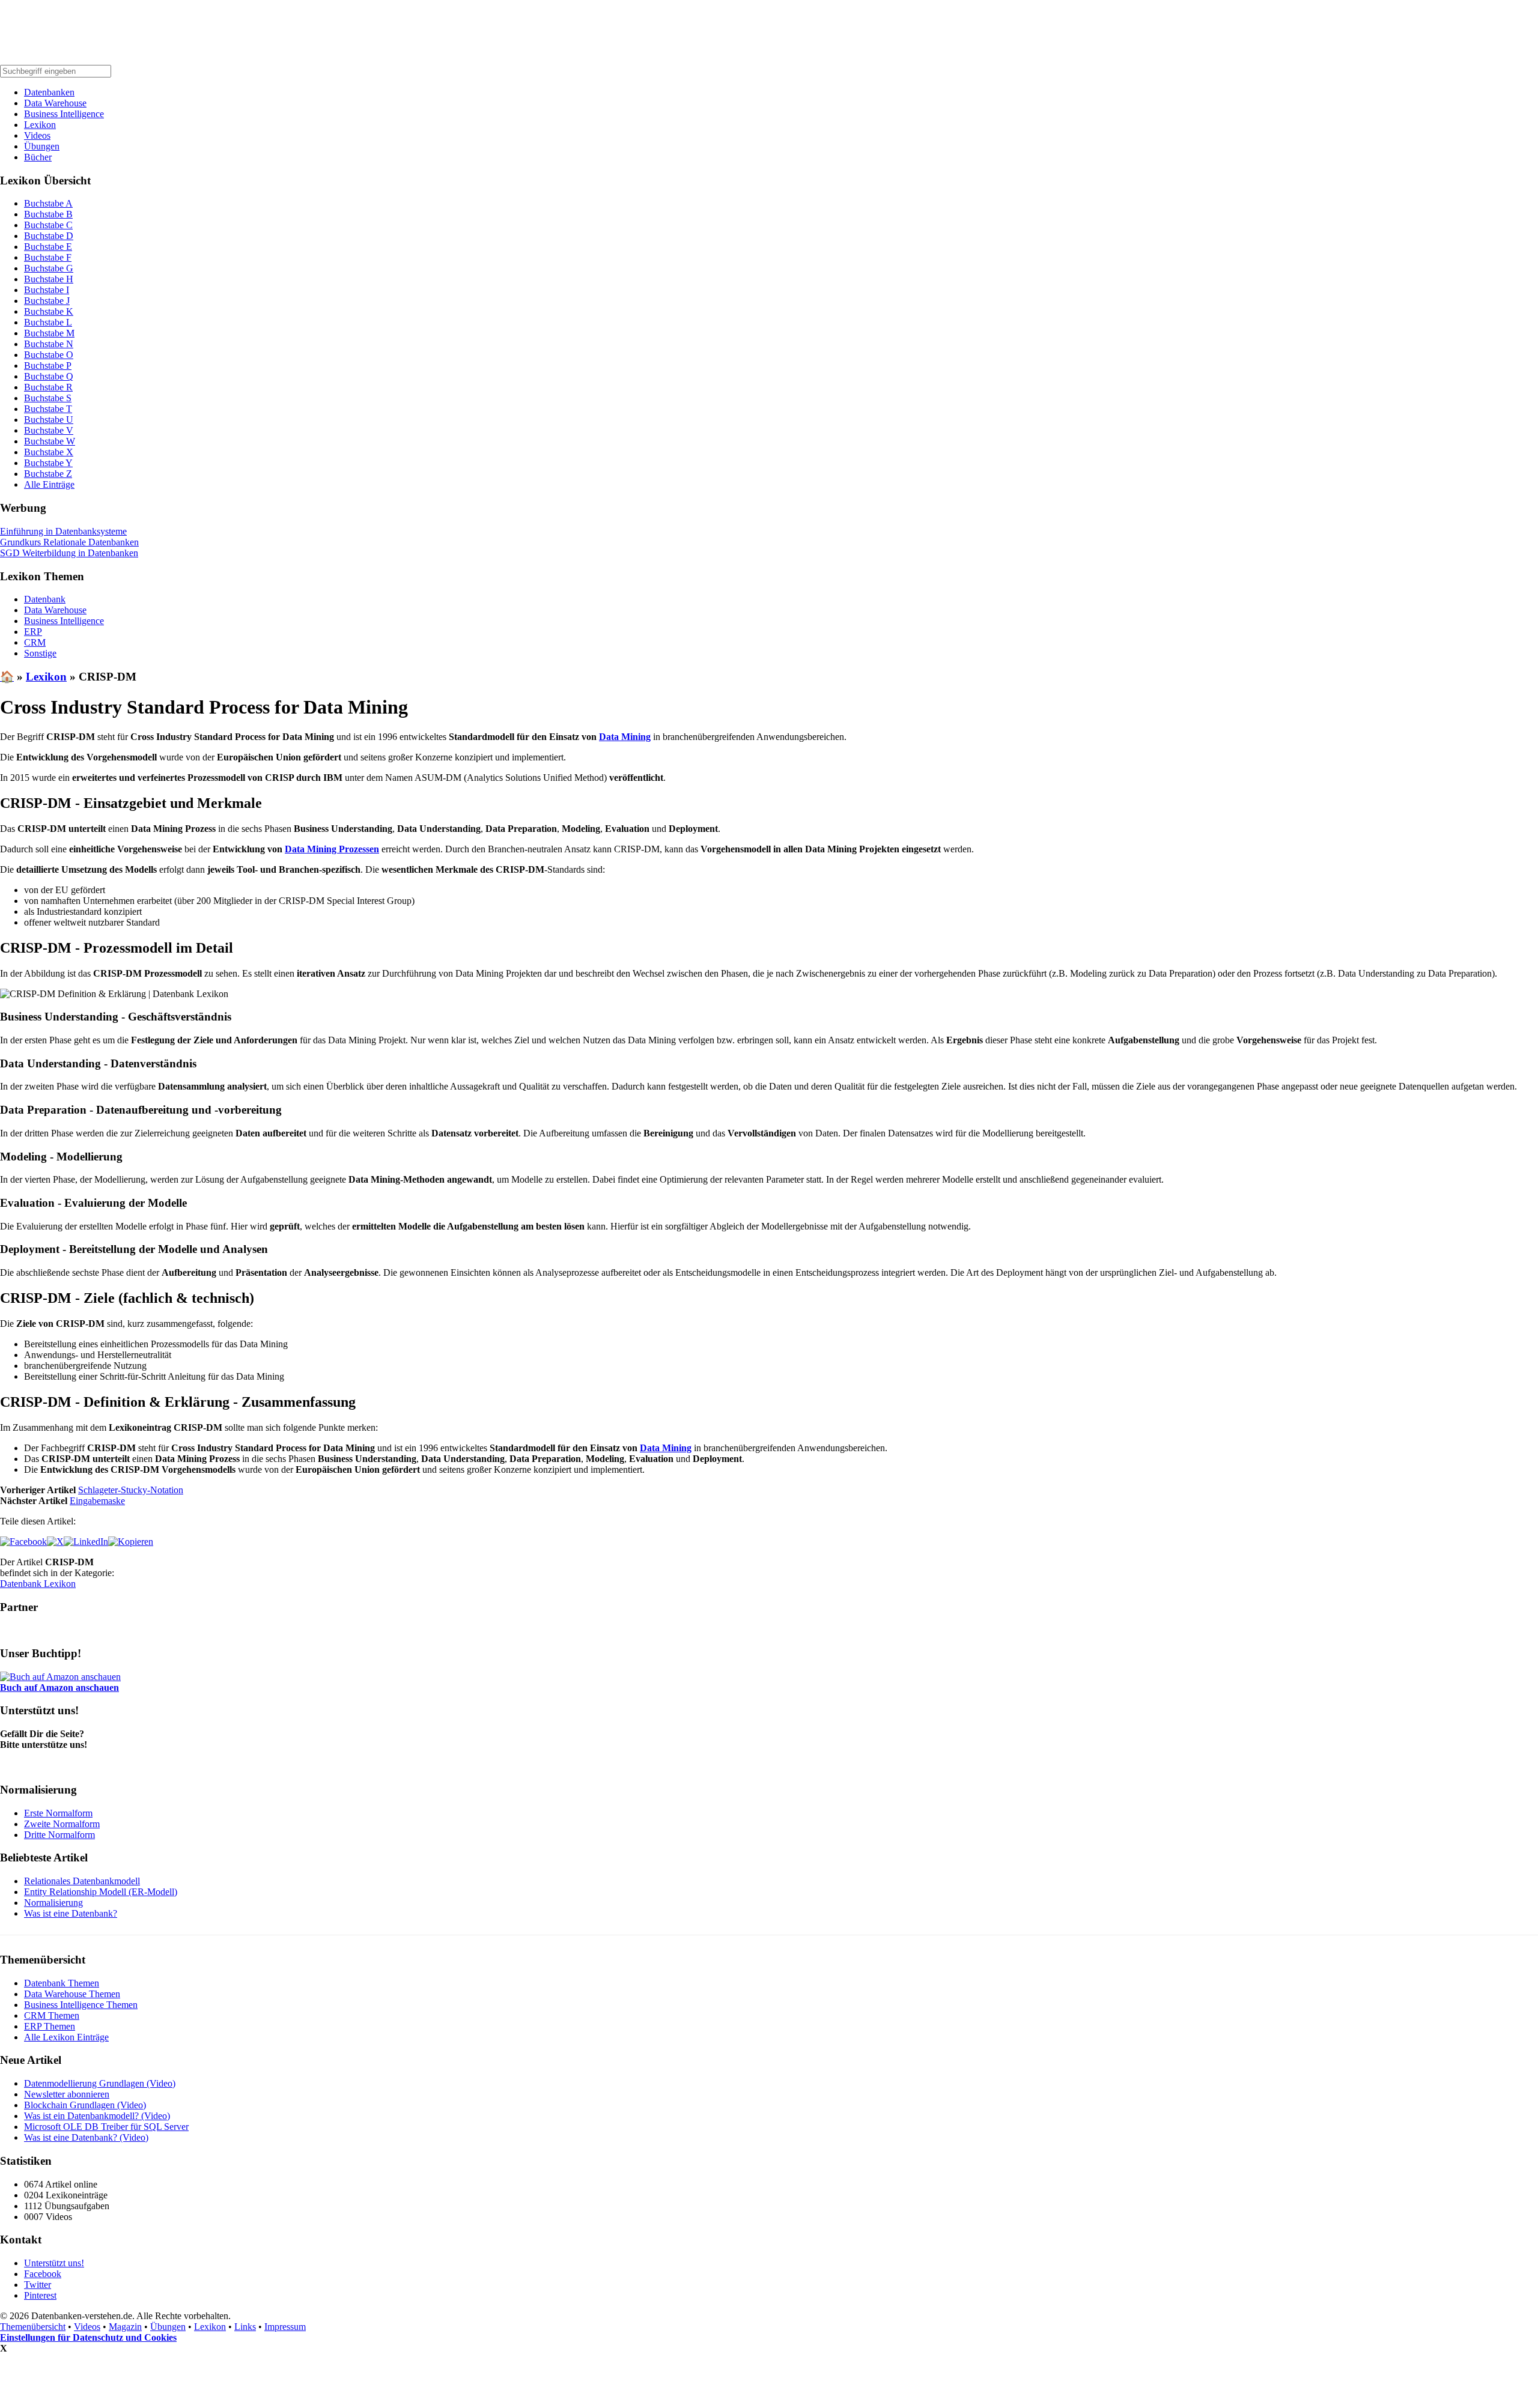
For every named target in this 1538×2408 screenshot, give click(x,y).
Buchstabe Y (48, 463)
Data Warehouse (55, 103)
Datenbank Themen (62, 1983)
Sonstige (40, 653)
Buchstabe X (49, 452)
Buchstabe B (48, 214)
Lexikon (40, 125)
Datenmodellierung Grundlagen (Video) (100, 2083)
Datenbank (45, 599)
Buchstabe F (48, 257)
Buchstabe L (48, 322)
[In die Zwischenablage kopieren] (131, 1542)
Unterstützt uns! (54, 2263)
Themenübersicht (33, 2327)
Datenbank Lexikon (38, 1584)
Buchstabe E (48, 247)
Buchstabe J (47, 301)
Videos (37, 135)
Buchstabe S (48, 398)
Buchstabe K (49, 311)
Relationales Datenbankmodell (82, 1881)
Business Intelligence (64, 114)
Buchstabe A (48, 203)
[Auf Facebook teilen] (23, 1542)
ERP (33, 632)
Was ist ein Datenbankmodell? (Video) (97, 2116)
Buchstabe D (49, 236)
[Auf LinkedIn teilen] (86, 1542)
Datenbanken (49, 92)
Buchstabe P (48, 365)
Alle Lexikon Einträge (66, 2037)
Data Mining (625, 737)
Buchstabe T (48, 409)
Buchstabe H (49, 279)
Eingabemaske (97, 1501)
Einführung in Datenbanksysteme (63, 531)
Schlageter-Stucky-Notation (131, 1490)
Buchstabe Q (49, 376)
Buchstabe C (48, 225)
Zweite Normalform (62, 1824)
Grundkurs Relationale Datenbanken (69, 542)
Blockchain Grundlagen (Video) (85, 2105)
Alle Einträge (49, 484)
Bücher (38, 157)
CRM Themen (52, 2015)
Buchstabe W (50, 441)
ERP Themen (50, 2026)
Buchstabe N (49, 344)
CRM (35, 642)
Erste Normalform (58, 1813)
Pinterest (40, 2295)
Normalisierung (53, 1903)
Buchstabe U (49, 420)
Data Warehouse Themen (72, 1994)
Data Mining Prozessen (332, 849)
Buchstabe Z (48, 474)
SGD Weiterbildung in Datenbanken (69, 553)
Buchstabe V (49, 430)
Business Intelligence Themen (81, 2005)
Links (245, 2327)
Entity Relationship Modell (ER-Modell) (101, 1892)
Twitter (38, 2285)
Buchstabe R (48, 387)
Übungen (42, 146)
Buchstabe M (49, 333)
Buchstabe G (49, 268)
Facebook (43, 2274)
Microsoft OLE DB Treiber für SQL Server (106, 2127)
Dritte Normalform (59, 1835)
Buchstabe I (47, 290)
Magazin (125, 2327)
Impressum (285, 2327)
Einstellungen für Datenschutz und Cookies (88, 2337)
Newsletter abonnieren (67, 2094)
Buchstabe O (49, 355)
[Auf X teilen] (55, 1542)
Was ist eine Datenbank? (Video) (86, 2137)
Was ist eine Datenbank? (71, 1913)
